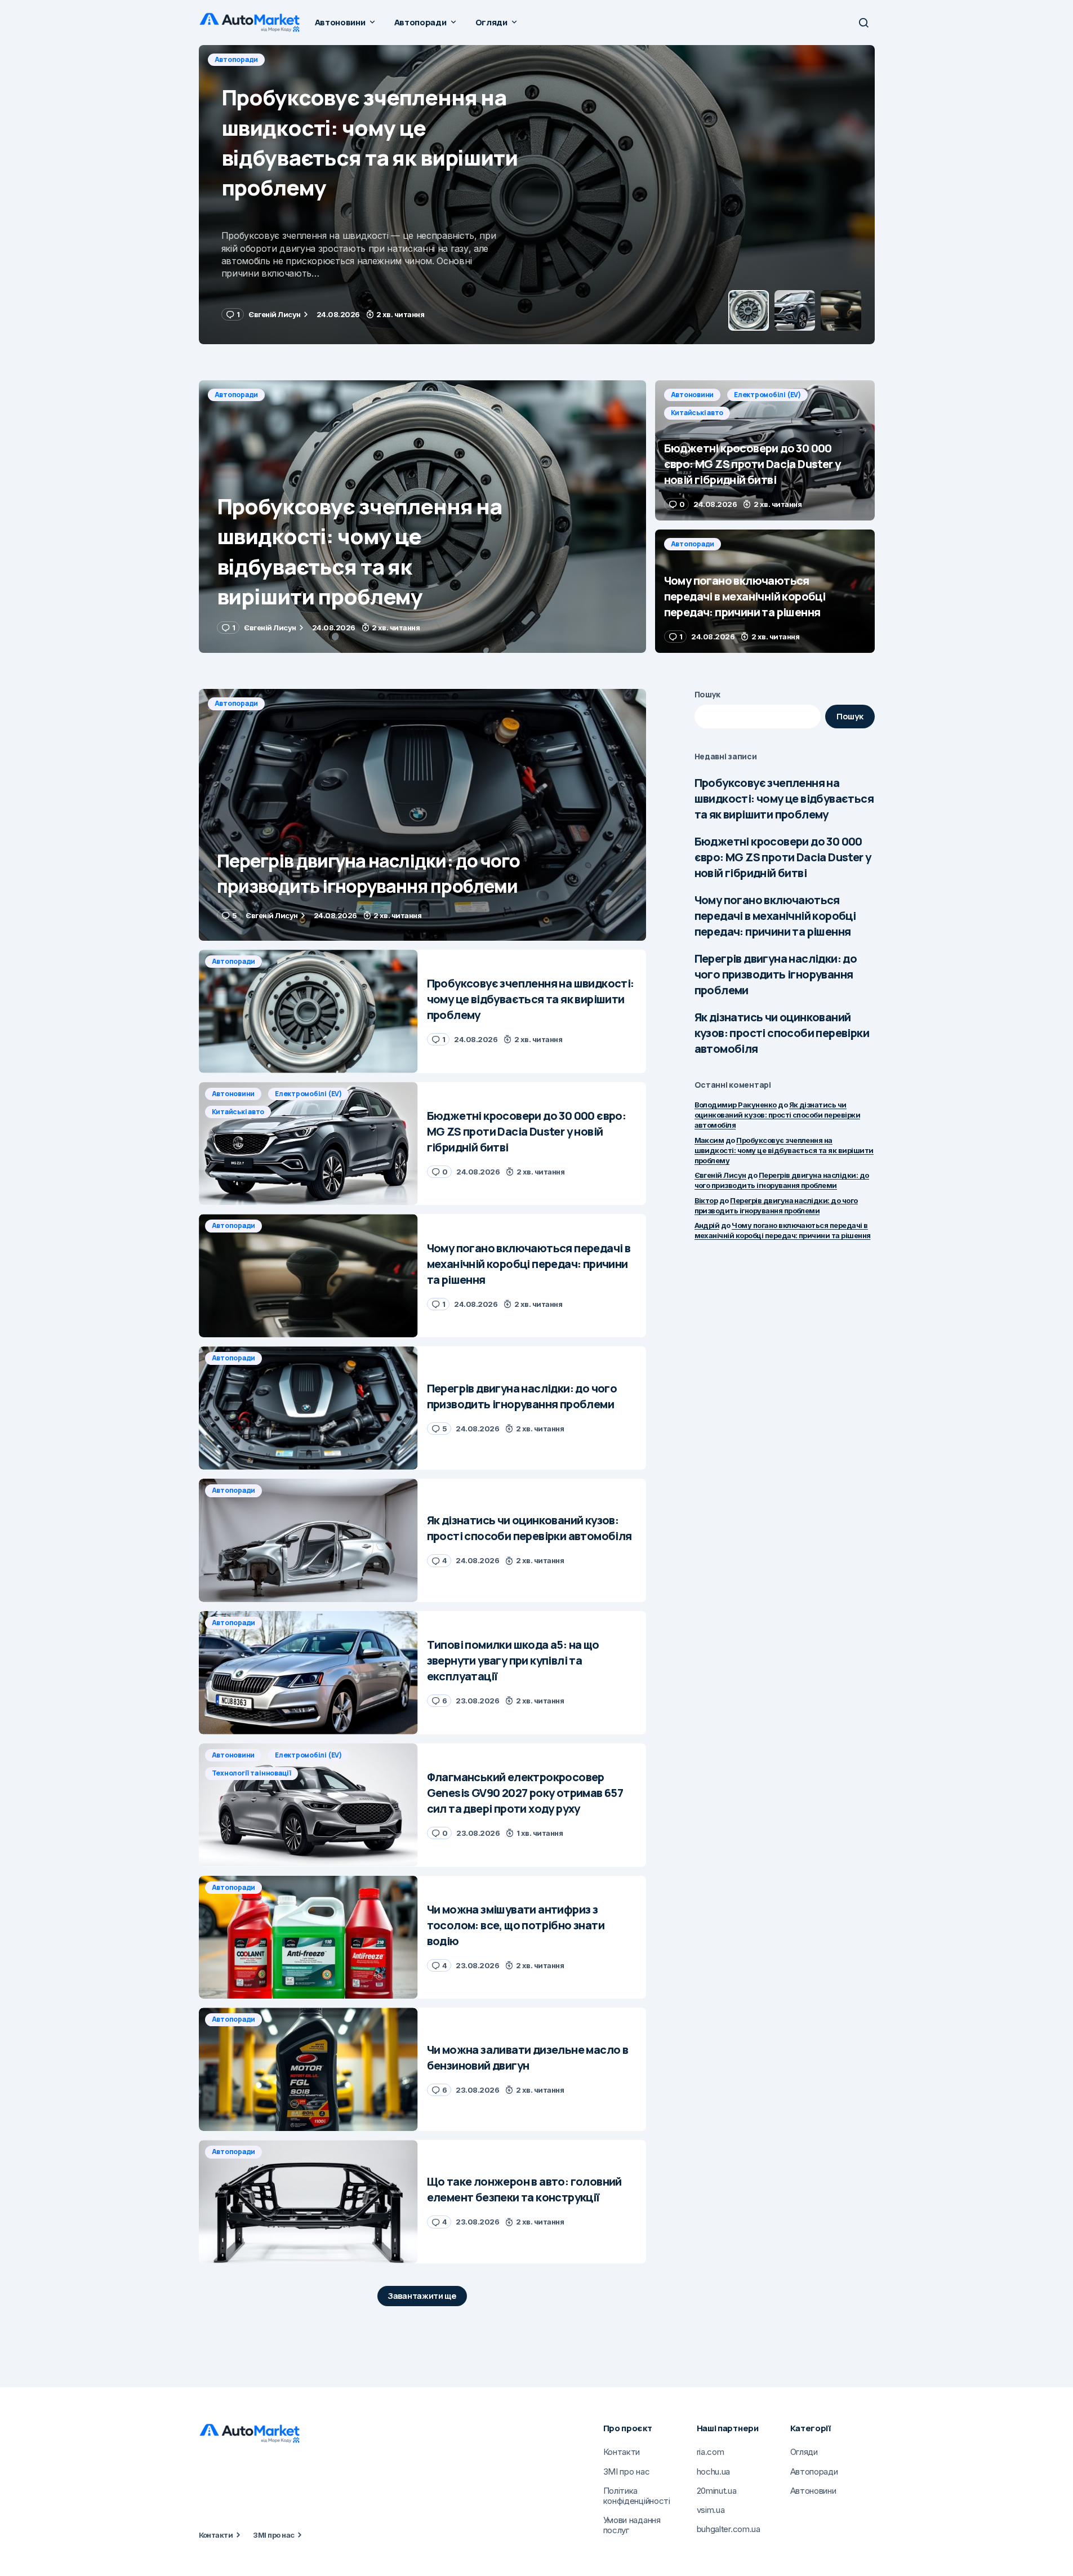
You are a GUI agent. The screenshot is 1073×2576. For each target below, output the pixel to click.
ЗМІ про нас (273, 2535)
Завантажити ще (422, 2296)
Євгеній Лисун (720, 1175)
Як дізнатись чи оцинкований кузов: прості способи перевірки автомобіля (782, 1033)
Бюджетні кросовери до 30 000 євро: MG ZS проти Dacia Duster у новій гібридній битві (783, 857)
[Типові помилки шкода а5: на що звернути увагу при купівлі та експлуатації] (308, 1673)
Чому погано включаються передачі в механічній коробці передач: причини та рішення (775, 916)
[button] (863, 23)
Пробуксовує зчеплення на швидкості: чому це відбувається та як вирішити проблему (784, 798)
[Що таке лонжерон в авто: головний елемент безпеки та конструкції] (308, 2202)
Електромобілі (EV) (311, 59)
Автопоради (237, 395)
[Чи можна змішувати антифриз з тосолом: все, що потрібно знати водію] (308, 1937)
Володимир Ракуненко (736, 1105)
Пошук (708, 694)
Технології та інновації (251, 1773)
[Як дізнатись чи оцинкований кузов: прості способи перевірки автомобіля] (308, 1540)
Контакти (216, 2535)
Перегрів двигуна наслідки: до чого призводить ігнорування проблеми (776, 974)
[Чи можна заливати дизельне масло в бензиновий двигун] (308, 2069)
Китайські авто (391, 59)
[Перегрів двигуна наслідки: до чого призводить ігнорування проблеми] (422, 815)
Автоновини (236, 59)
